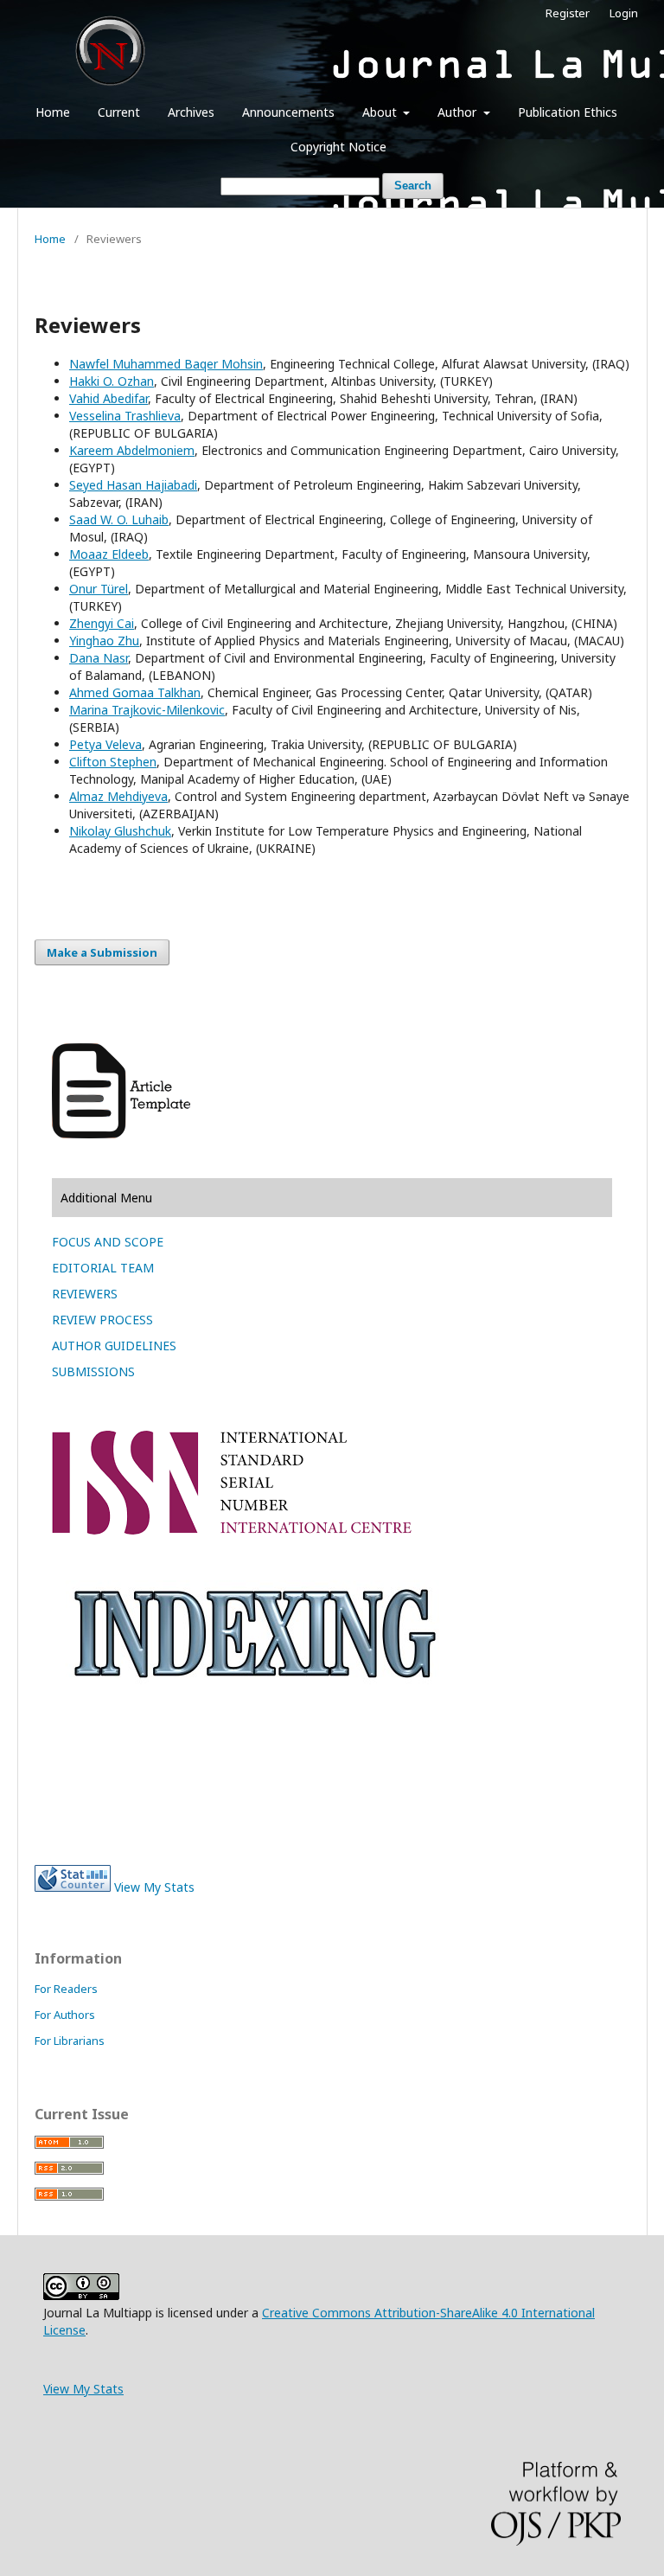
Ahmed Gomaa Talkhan (135, 692)
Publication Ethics (568, 112)
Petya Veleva (105, 744)
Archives (191, 112)
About (381, 112)
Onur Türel (99, 589)
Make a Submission (102, 952)
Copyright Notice (338, 147)
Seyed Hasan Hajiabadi (133, 485)
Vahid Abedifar (109, 398)
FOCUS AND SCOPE (108, 1242)
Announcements (288, 112)
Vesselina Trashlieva (125, 416)
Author (459, 112)
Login (624, 13)
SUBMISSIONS (93, 1371)
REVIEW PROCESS (102, 1320)
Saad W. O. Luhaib (119, 519)
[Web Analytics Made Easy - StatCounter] (73, 1887)
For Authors (65, 2015)
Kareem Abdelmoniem (132, 450)
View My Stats (154, 1887)
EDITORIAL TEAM (103, 1268)
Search (413, 186)
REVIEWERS (85, 1294)
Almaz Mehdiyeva (118, 796)
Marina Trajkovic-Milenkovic (147, 710)
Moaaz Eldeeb (109, 554)
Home (53, 112)
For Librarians (70, 2041)
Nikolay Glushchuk (120, 831)
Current (119, 112)
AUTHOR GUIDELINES (114, 1346)
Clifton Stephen (113, 762)
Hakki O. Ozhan (112, 381)
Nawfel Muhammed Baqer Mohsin (166, 364)
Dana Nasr (99, 658)
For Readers (66, 1989)
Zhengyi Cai (102, 623)
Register (568, 13)
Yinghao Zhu (104, 641)
